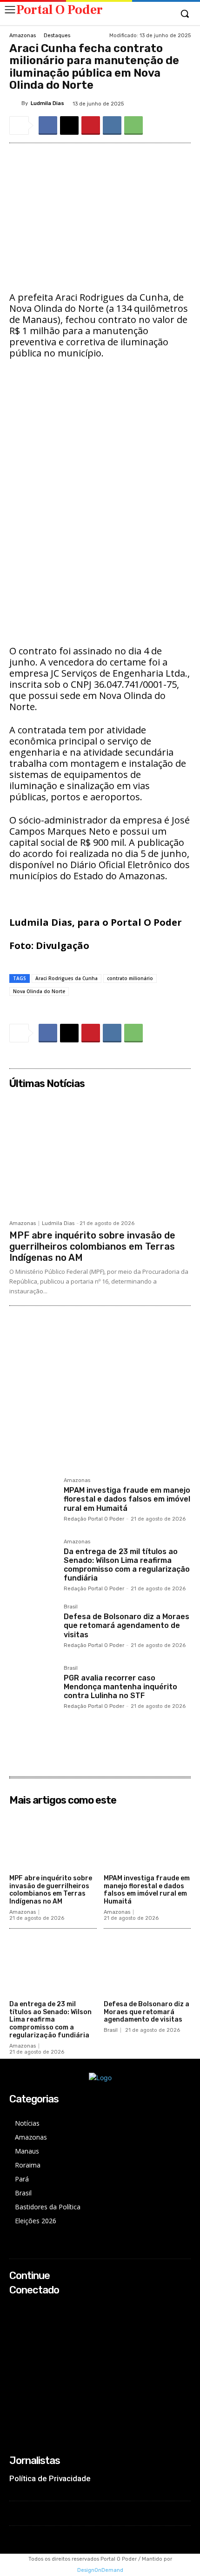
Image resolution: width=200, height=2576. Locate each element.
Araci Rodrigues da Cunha (67, 978)
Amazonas (23, 36)
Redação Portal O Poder (94, 1519)
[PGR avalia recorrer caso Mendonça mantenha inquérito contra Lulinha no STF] (33, 1689)
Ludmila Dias (47, 103)
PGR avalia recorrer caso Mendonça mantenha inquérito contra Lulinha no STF (120, 1687)
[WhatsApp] (133, 125)
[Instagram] (16, 2320)
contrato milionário (130, 978)
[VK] (112, 125)
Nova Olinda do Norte (39, 991)
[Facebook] (48, 125)
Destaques (57, 36)
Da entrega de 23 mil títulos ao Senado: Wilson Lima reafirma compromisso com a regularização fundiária (127, 1565)
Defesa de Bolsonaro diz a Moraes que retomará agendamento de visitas (127, 1625)
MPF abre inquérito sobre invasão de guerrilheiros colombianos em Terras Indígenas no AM (92, 1246)
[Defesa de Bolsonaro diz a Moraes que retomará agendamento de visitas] (33, 1628)
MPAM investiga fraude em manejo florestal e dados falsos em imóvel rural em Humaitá (127, 1499)
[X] (69, 125)
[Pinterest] (91, 125)
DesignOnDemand (100, 2570)
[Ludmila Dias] (15, 104)
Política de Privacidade (50, 2478)
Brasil (71, 1607)
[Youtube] (16, 2345)
